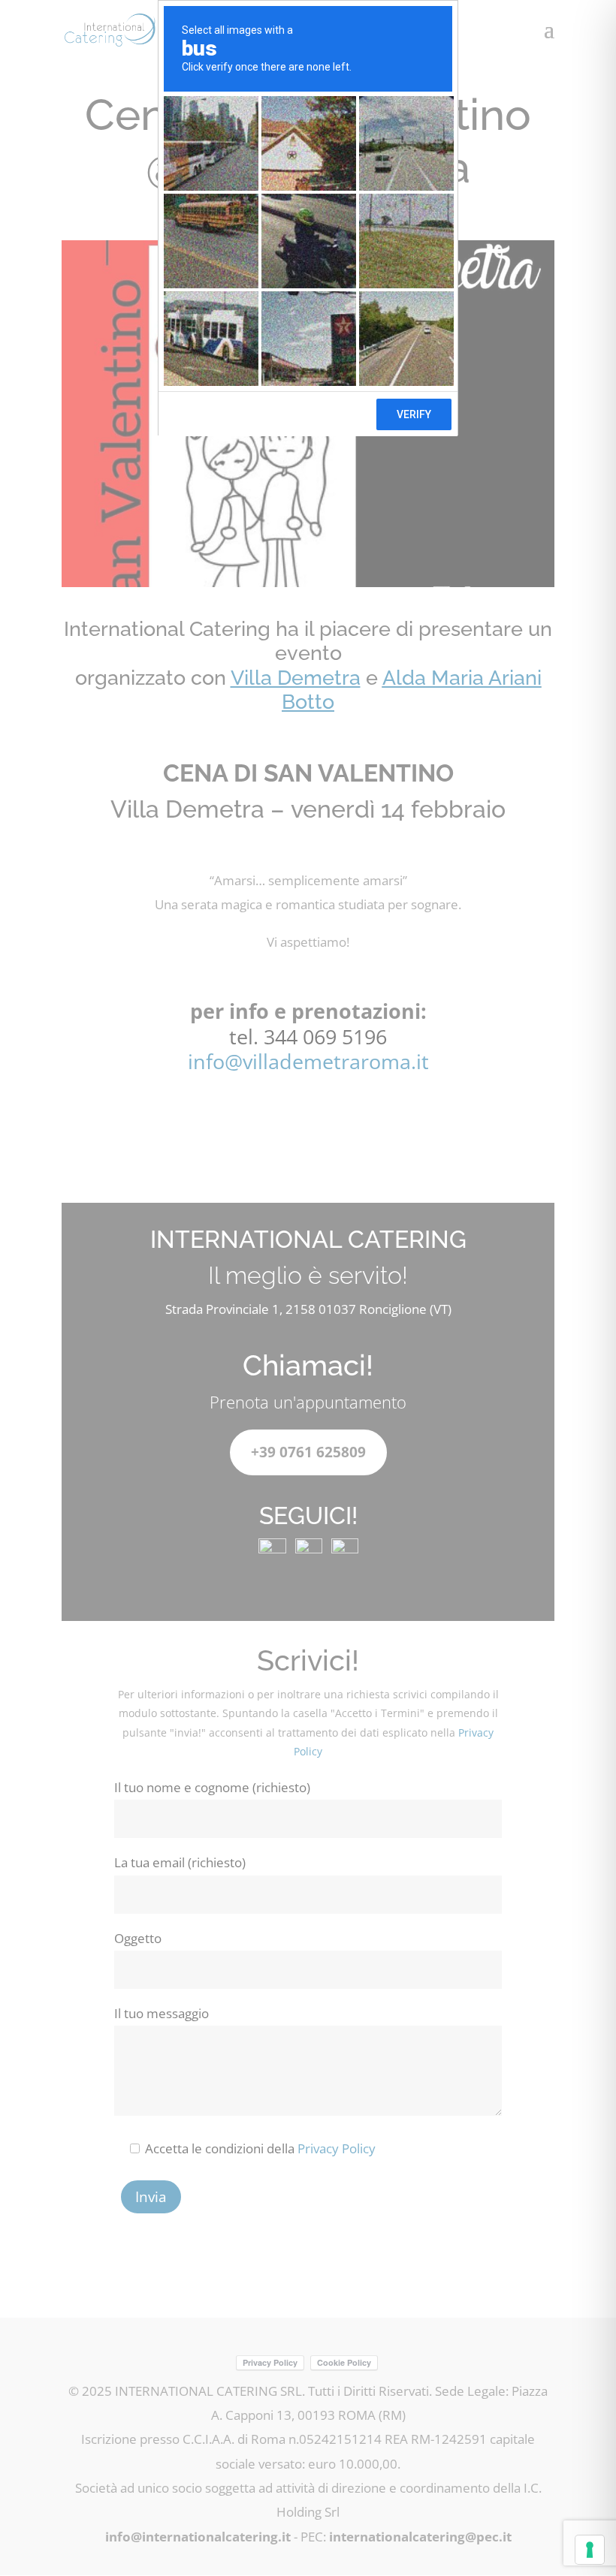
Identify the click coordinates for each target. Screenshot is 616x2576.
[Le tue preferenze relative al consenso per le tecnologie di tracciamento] (590, 2550)
